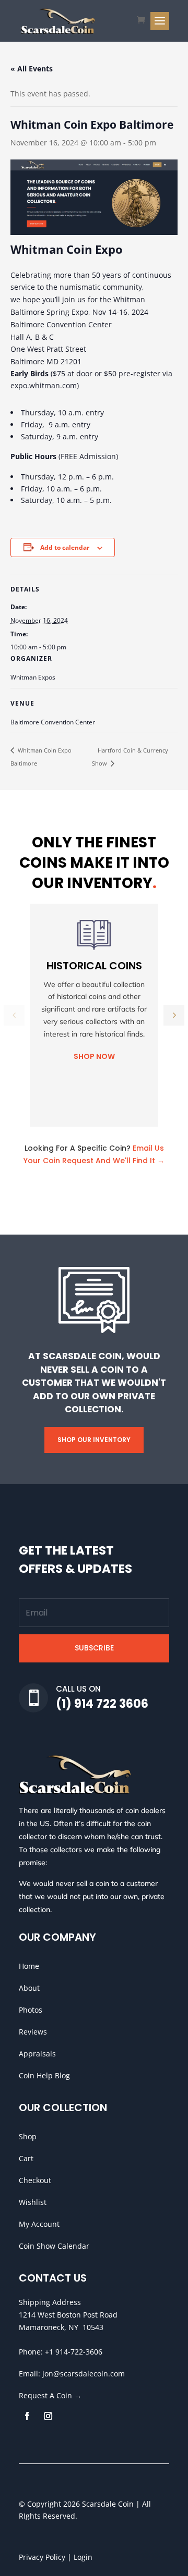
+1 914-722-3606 (74, 2352)
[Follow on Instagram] (48, 2416)
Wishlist (33, 2202)
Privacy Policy (42, 2557)
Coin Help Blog (44, 2075)
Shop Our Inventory (94, 1440)
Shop (28, 2136)
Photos (31, 2010)
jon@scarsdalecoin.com (84, 2374)
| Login (79, 2557)
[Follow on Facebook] (27, 2416)
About (29, 1988)
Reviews (33, 2032)
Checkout (35, 2180)
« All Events (32, 69)
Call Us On (78, 1689)
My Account (39, 2224)
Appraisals (37, 2054)
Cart (26, 2158)
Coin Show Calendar (54, 2246)
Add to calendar (65, 547)
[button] (174, 1015)
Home (29, 1966)
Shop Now (94, 1056)
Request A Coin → (50, 2395)
